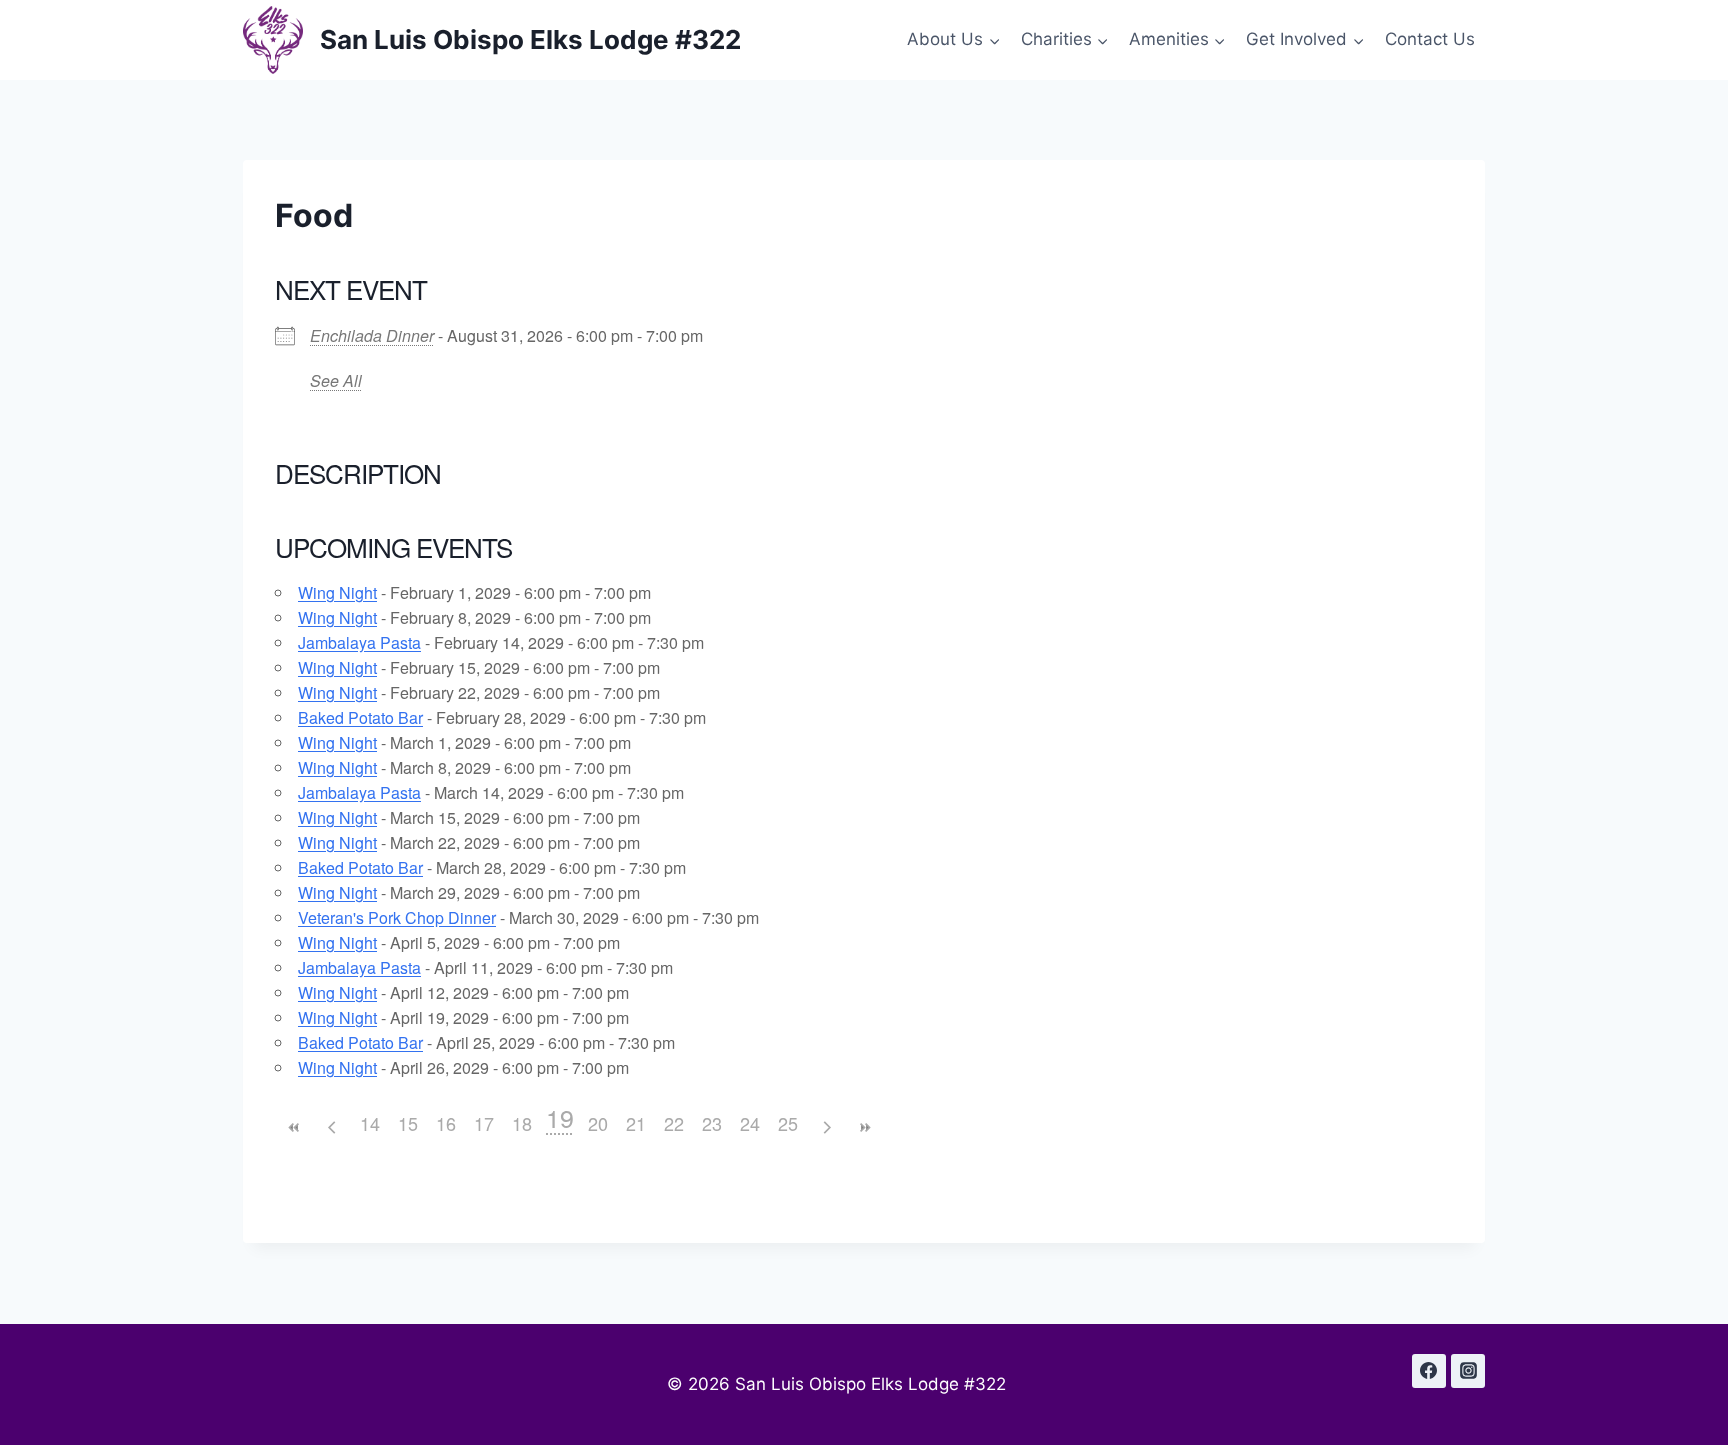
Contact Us (1430, 39)
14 (370, 1123)
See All (336, 380)
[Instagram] (1468, 1371)
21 (636, 1123)
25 (788, 1123)
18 (522, 1123)
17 (484, 1123)
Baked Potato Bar (360, 717)
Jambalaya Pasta (359, 642)
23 (712, 1123)
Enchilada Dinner (372, 335)
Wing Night (337, 592)
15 (408, 1123)
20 (598, 1123)
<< (294, 1127)
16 (446, 1123)
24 (750, 1123)
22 (674, 1123)
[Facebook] (1429, 1371)
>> (864, 1127)
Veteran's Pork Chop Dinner (397, 917)
